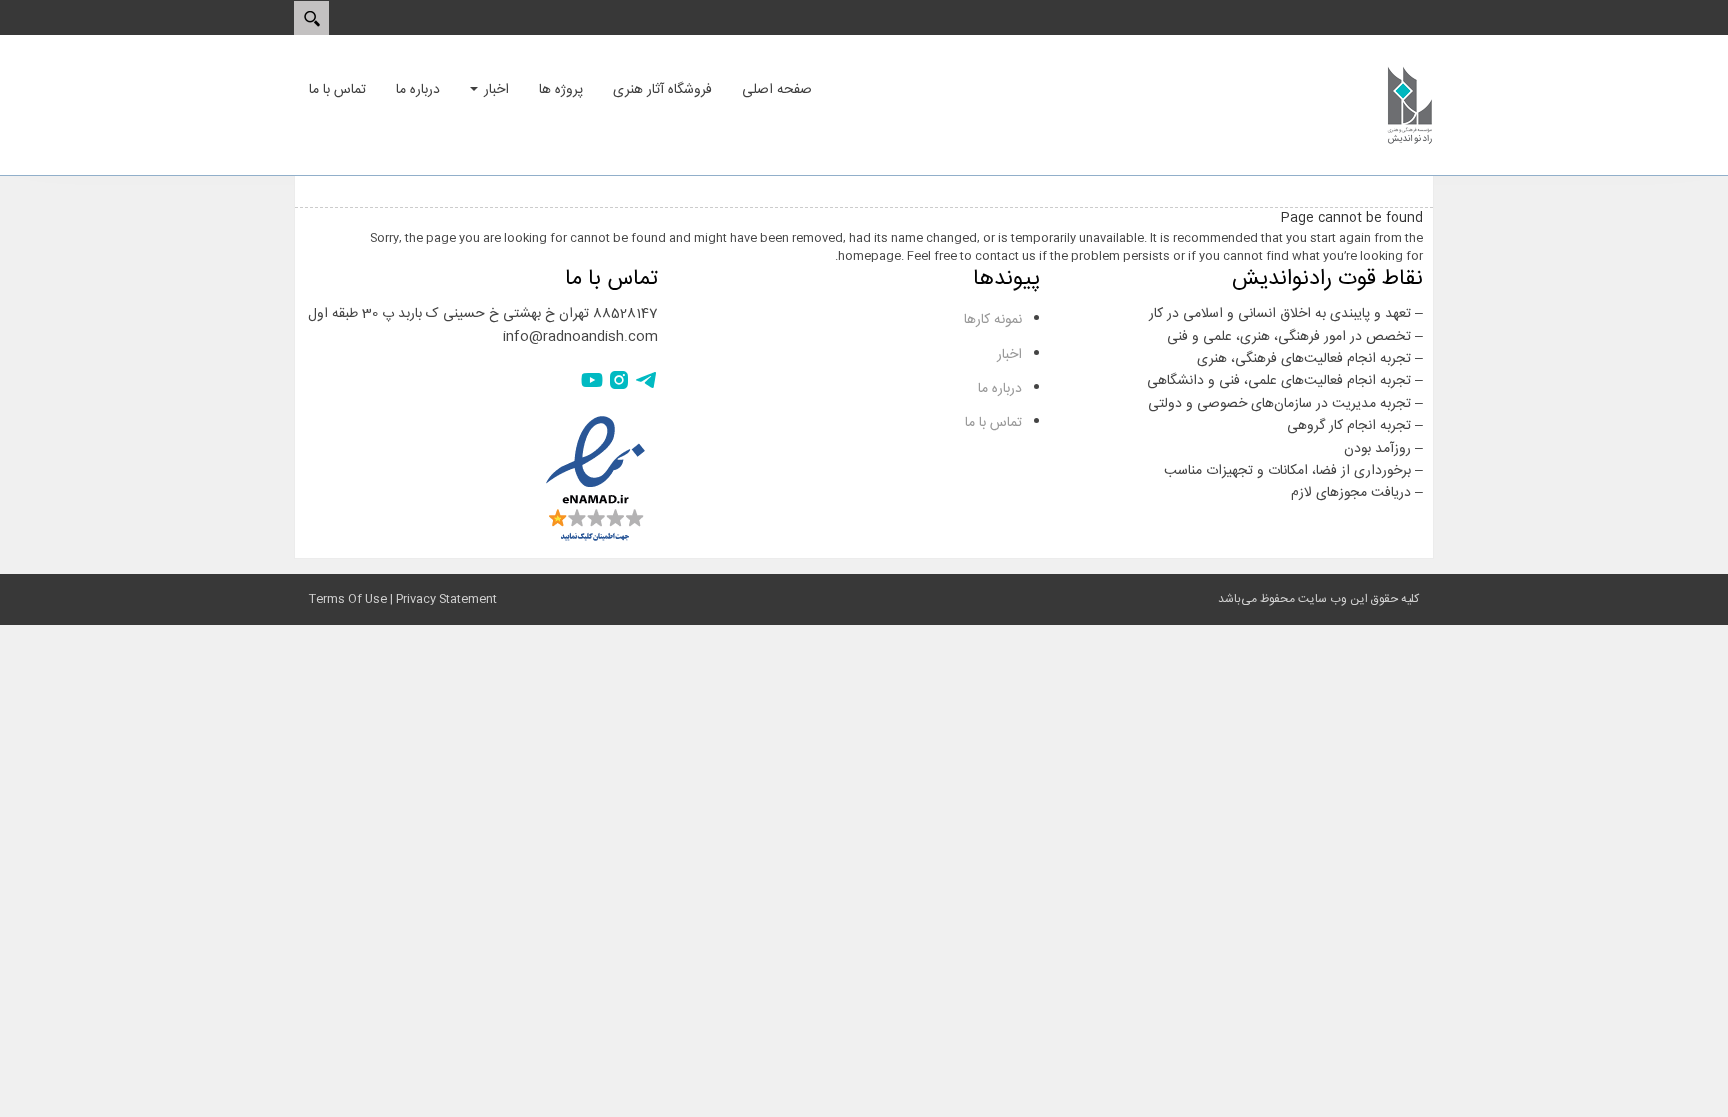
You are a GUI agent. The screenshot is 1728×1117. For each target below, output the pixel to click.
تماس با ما (993, 423)
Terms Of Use (348, 599)
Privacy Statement (446, 599)
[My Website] (1410, 105)
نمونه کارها (993, 320)
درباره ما (1000, 389)
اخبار (1009, 355)
